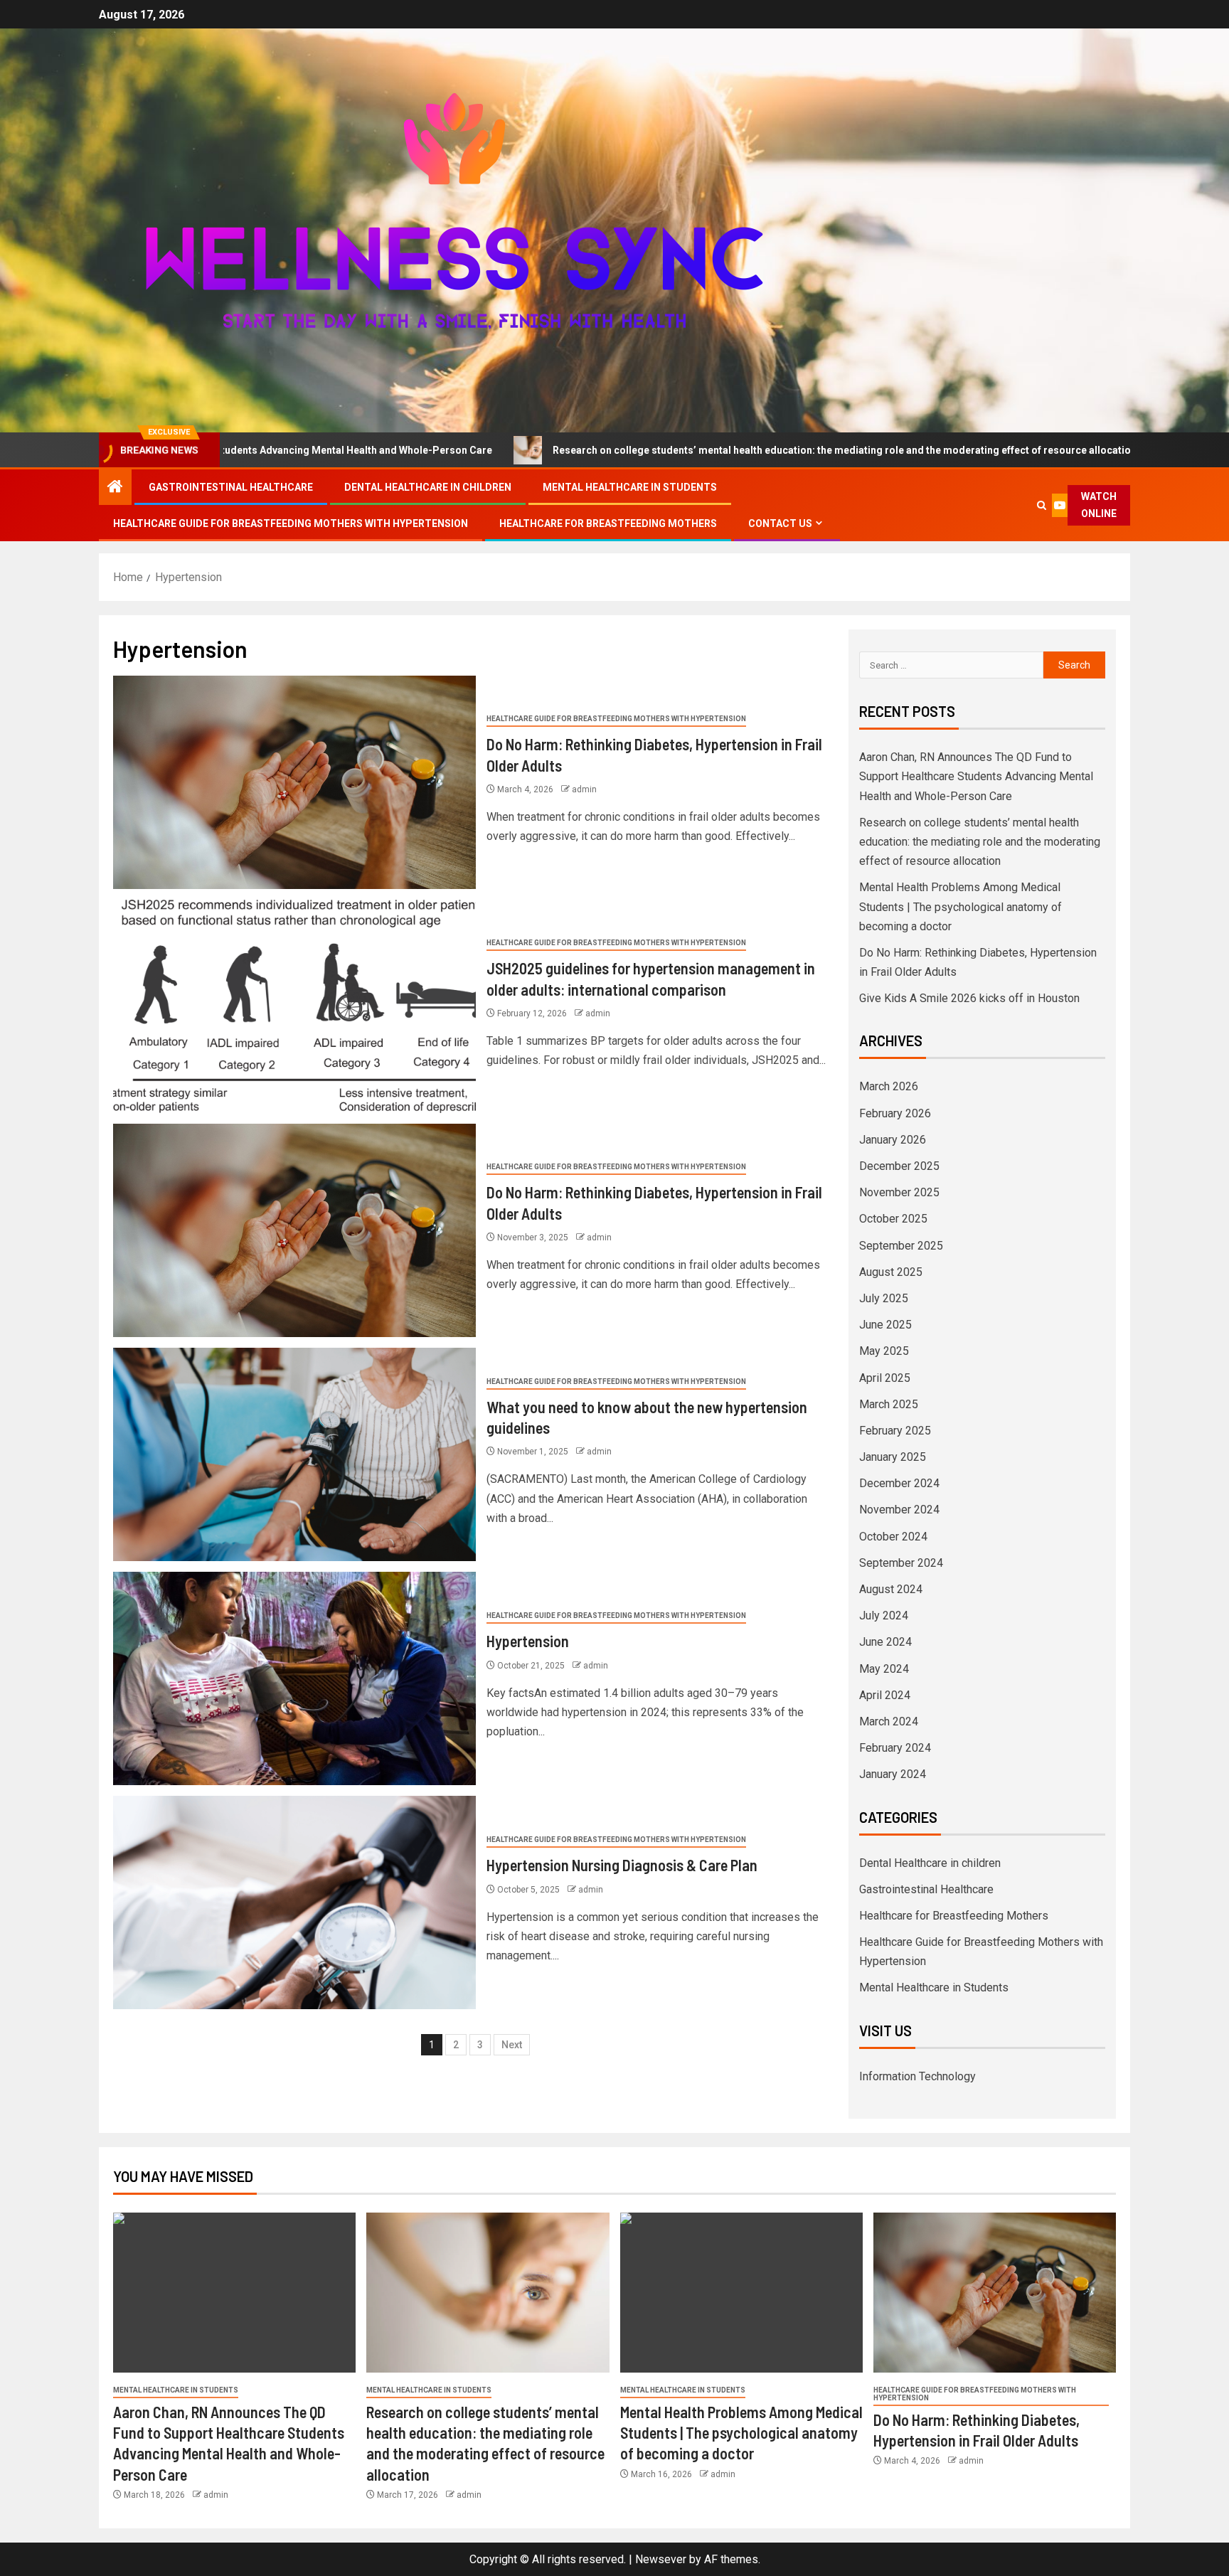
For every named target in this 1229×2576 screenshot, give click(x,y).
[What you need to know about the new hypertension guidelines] (294, 1454)
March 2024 (889, 1721)
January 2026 (893, 1140)
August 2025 (891, 1272)
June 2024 (885, 1642)
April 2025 (885, 1378)
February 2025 (895, 1431)
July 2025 (884, 1298)
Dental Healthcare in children (428, 487)
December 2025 (899, 1166)
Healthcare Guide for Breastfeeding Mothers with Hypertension (291, 523)
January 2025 (893, 1457)
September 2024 (901, 1563)
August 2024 (891, 1589)
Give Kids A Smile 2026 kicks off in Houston (969, 998)
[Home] (115, 488)
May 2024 (884, 1669)
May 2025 (884, 1351)
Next (512, 2045)
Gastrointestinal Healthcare (231, 487)
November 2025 (899, 1192)
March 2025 (889, 1404)
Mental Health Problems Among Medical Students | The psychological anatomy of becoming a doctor (961, 906)
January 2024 (893, 1774)
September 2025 (901, 1246)
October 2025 (893, 1219)
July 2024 (884, 1616)
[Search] (1042, 505)
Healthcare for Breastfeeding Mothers (608, 523)
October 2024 (893, 1537)
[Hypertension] (294, 1678)
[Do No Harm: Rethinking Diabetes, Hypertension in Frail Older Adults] (294, 782)
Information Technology (917, 2076)
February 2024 (895, 1748)
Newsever (661, 2559)
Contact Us (780, 523)
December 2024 (899, 1483)
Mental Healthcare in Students (630, 487)
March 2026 (889, 1086)
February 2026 (895, 1113)
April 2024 (885, 1695)
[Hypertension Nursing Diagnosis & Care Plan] (294, 1902)
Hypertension (528, 1641)
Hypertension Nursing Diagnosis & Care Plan (622, 1865)
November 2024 (899, 1510)
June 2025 (885, 1325)
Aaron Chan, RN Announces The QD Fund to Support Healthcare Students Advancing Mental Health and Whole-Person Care (976, 776)
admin (584, 789)
